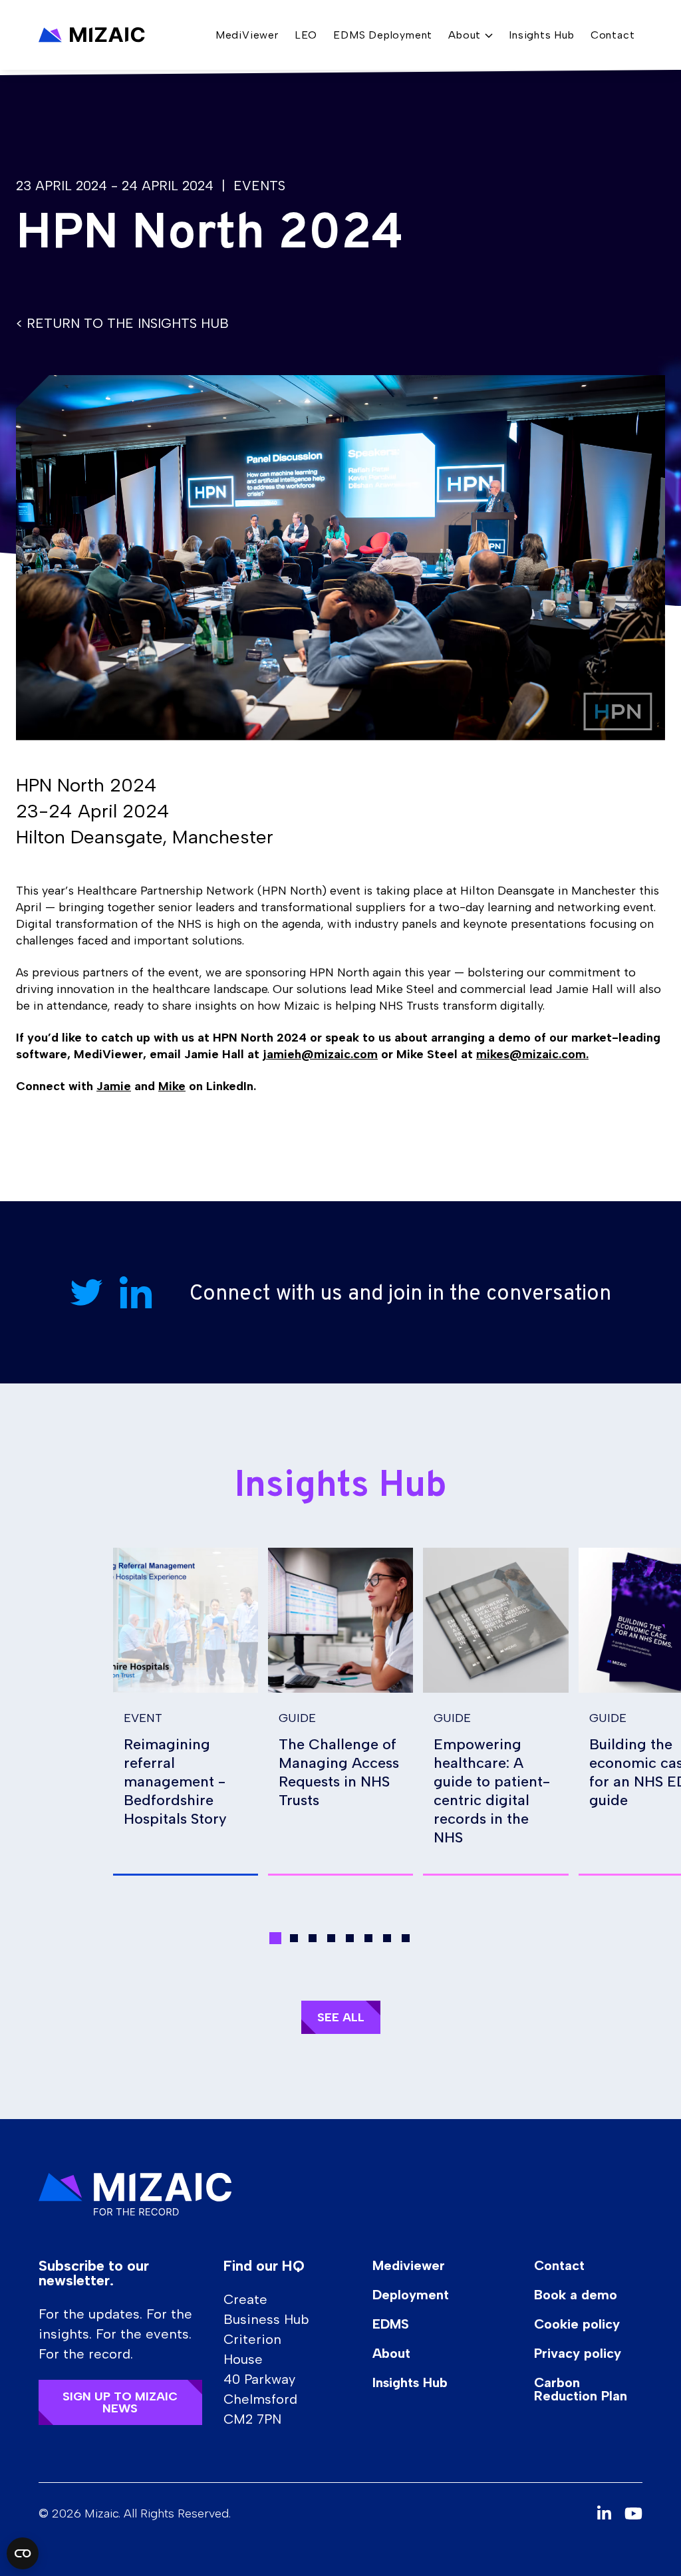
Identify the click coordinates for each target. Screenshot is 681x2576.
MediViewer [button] (247, 35)
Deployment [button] (411, 2295)
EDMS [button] (391, 2324)
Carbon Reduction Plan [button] (581, 2389)
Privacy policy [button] (578, 2353)
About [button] (391, 2353)
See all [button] (341, 2017)
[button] (92, 35)
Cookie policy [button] (577, 2324)
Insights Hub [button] (542, 35)
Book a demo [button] (576, 2295)
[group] (186, 1712)
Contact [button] (613, 35)
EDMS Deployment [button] (383, 35)
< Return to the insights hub (122, 323)
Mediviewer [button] (409, 2265)
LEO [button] (306, 35)
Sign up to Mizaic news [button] (120, 2402)
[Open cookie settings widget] (23, 2553)
